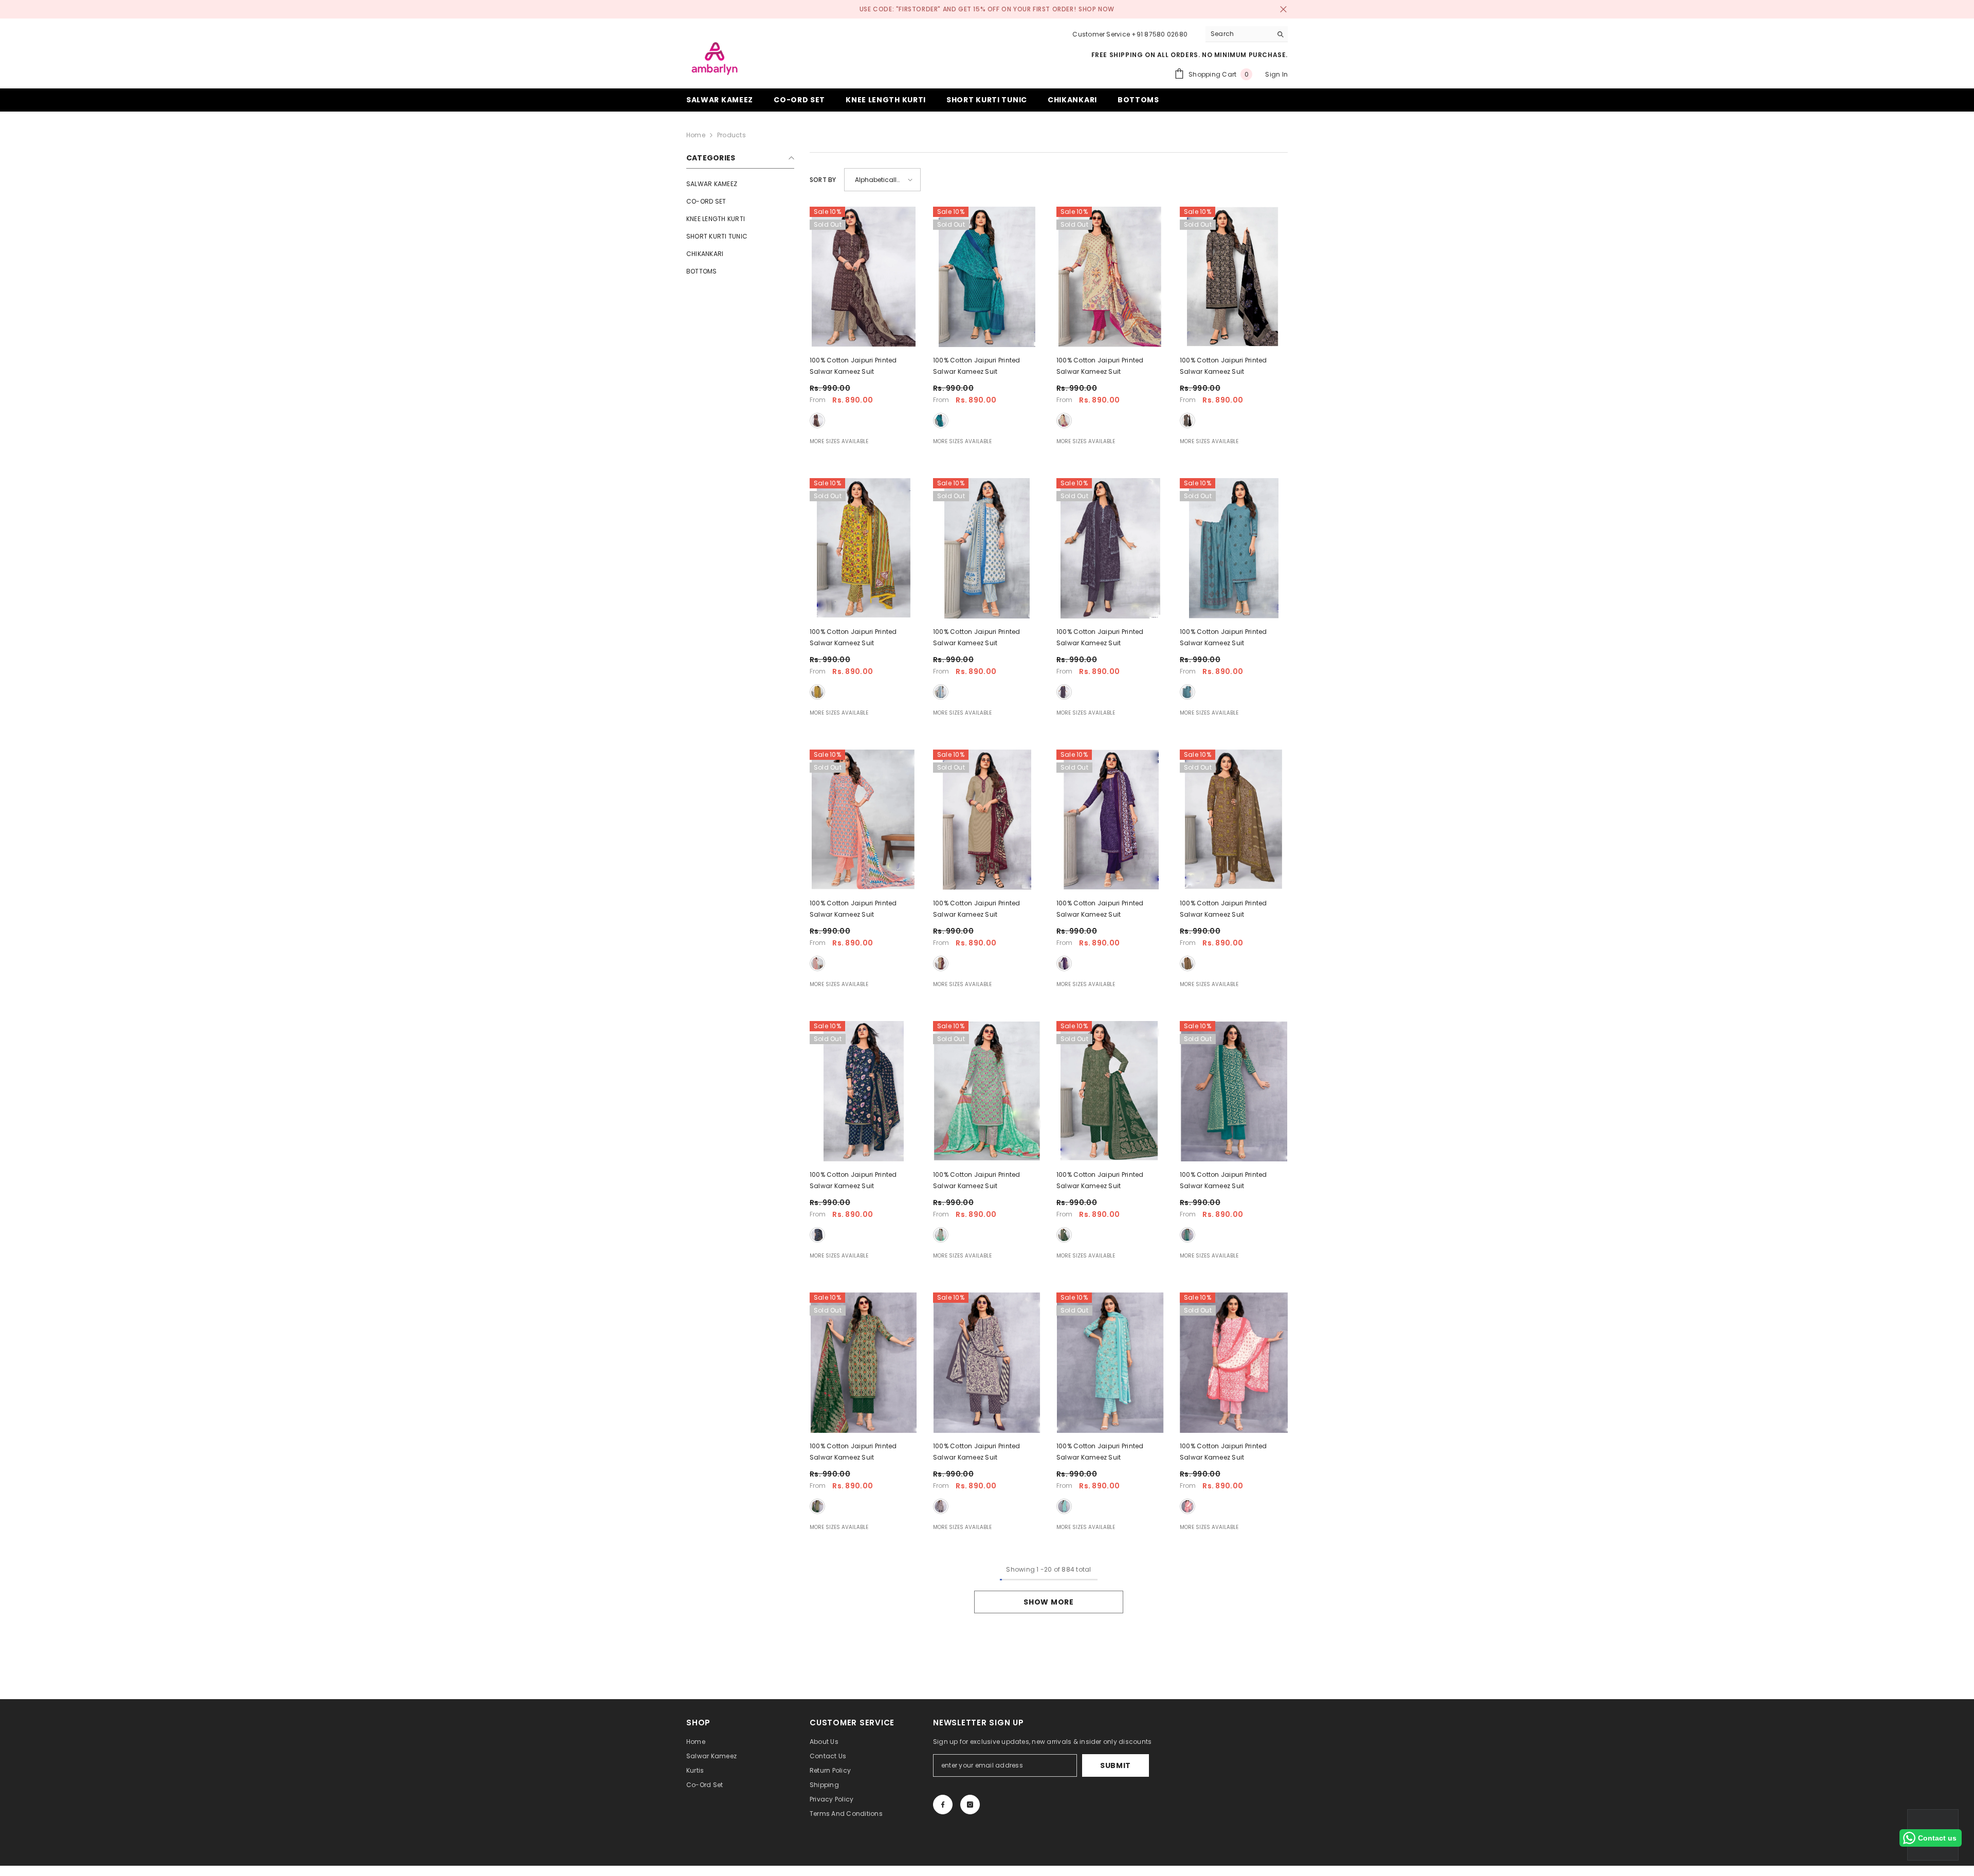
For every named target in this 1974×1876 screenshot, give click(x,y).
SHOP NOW (1096, 9)
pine (1187, 1235)
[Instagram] (970, 1805)
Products (732, 135)
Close (1283, 10)
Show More (1048, 1602)
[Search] (1247, 34)
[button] (882, 180)
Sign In (1276, 74)
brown (1187, 963)
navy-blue (817, 1235)
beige (941, 963)
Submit (1116, 1765)
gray (1187, 692)
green (941, 1235)
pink (817, 963)
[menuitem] (740, 184)
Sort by (823, 180)
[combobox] (1239, 34)
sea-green (1064, 1506)
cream (1064, 421)
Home (696, 135)
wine (817, 421)
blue (941, 421)
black (1187, 421)
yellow (817, 692)
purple (1064, 692)
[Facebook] (943, 1805)
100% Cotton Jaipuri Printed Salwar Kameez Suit (853, 366)
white (941, 692)
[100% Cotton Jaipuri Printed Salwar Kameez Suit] (864, 277)
